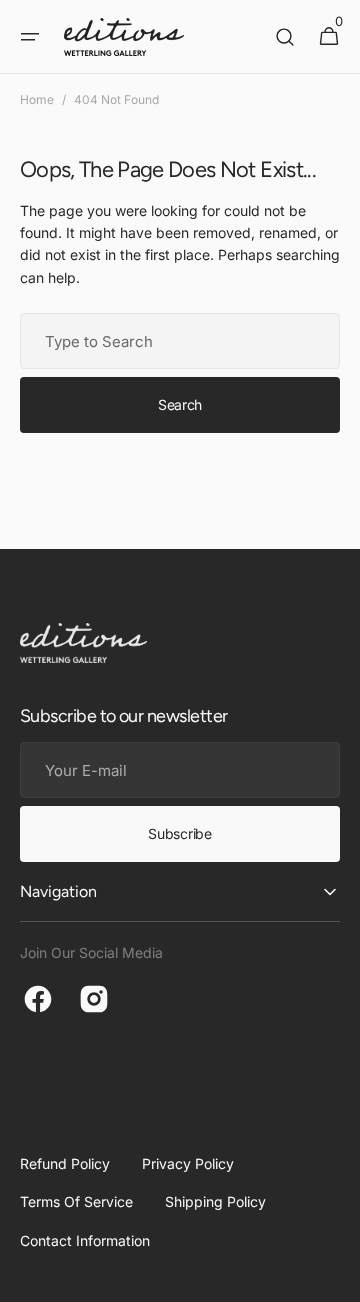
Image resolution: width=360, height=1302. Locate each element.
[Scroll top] (336, 1278)
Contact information (85, 1240)
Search (180, 404)
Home (37, 99)
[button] (30, 37)
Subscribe (179, 833)
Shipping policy (215, 1201)
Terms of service (76, 1201)
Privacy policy (188, 1163)
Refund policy (65, 1163)
